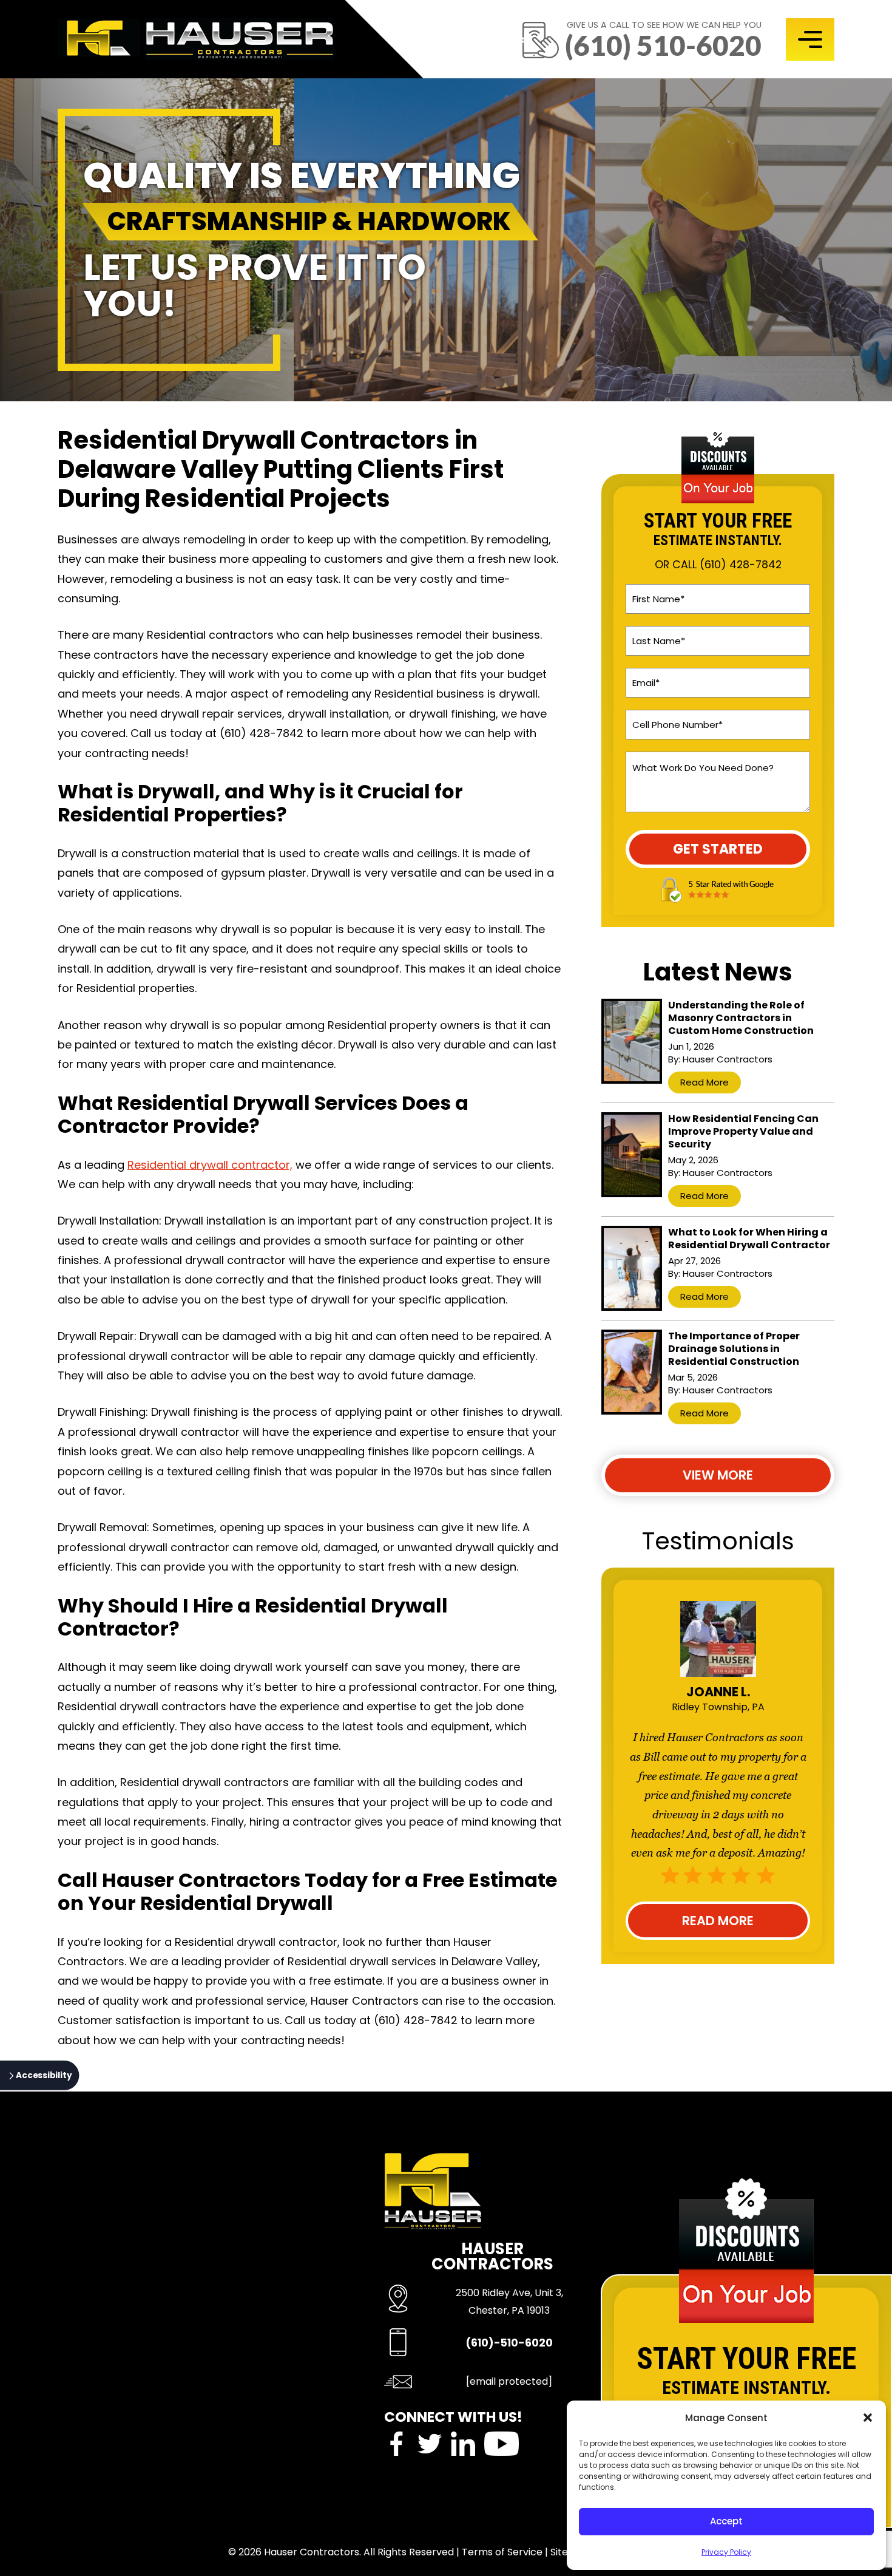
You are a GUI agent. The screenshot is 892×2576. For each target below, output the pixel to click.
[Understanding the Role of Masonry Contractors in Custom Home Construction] (632, 1041)
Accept (726, 2521)
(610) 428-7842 (741, 565)
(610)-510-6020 (509, 2343)
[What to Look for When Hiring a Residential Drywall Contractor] (632, 1268)
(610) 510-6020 (663, 45)
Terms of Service (502, 2552)
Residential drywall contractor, (210, 1165)
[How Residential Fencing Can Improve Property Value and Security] (632, 1155)
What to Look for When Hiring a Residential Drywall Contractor (749, 1239)
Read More (704, 1082)
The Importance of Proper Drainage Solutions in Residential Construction (734, 1349)
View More (718, 1475)
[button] (868, 2418)
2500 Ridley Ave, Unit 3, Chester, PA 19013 (509, 2302)
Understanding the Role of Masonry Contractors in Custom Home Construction (741, 1018)
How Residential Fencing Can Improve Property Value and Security (743, 1131)
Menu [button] (810, 39)
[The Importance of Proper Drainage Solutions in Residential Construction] (632, 1372)
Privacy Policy (726, 2552)
